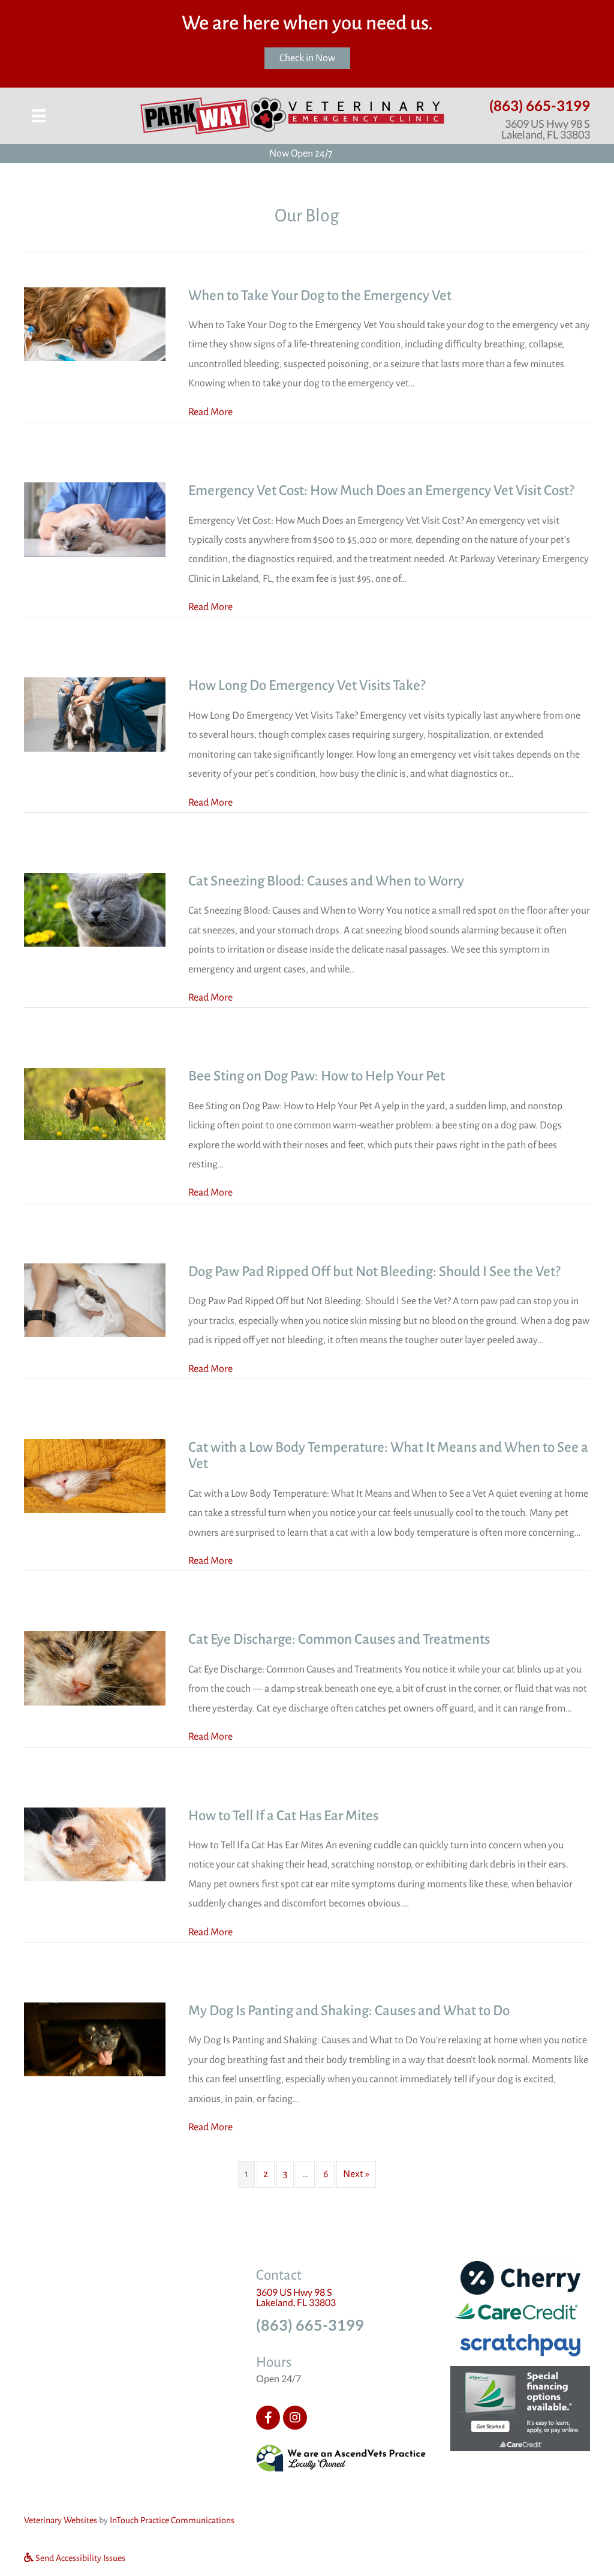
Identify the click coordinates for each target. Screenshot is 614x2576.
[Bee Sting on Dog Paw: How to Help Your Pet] (95, 1103)
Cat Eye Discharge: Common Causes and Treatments (339, 1639)
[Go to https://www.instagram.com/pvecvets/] (295, 2418)
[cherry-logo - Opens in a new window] (520, 2277)
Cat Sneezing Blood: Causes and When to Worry (326, 881)
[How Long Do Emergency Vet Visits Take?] (95, 714)
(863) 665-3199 (540, 105)
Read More (210, 412)
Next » (356, 2174)
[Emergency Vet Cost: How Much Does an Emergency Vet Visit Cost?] (95, 519)
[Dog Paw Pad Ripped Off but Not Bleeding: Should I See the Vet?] (95, 1300)
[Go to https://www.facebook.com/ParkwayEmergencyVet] (268, 2418)
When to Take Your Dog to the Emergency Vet (320, 295)
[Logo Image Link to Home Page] (292, 115)
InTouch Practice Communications (172, 2520)
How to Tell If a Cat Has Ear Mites (283, 1816)
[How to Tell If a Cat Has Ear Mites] (95, 1844)
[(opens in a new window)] (341, 2458)
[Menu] (39, 116)
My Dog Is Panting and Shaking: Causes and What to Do (349, 2011)
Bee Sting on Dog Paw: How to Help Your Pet (317, 1076)
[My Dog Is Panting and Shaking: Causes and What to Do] (95, 2039)
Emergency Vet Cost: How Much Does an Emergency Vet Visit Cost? (381, 490)
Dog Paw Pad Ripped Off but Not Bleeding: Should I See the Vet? (374, 1272)
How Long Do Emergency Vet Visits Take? (307, 685)
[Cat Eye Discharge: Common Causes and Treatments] (95, 1668)
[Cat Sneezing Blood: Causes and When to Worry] (95, 909)
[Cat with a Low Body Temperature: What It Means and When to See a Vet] (95, 1476)
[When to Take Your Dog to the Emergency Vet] (95, 323)
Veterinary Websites (61, 2520)
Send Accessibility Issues (79, 2557)
